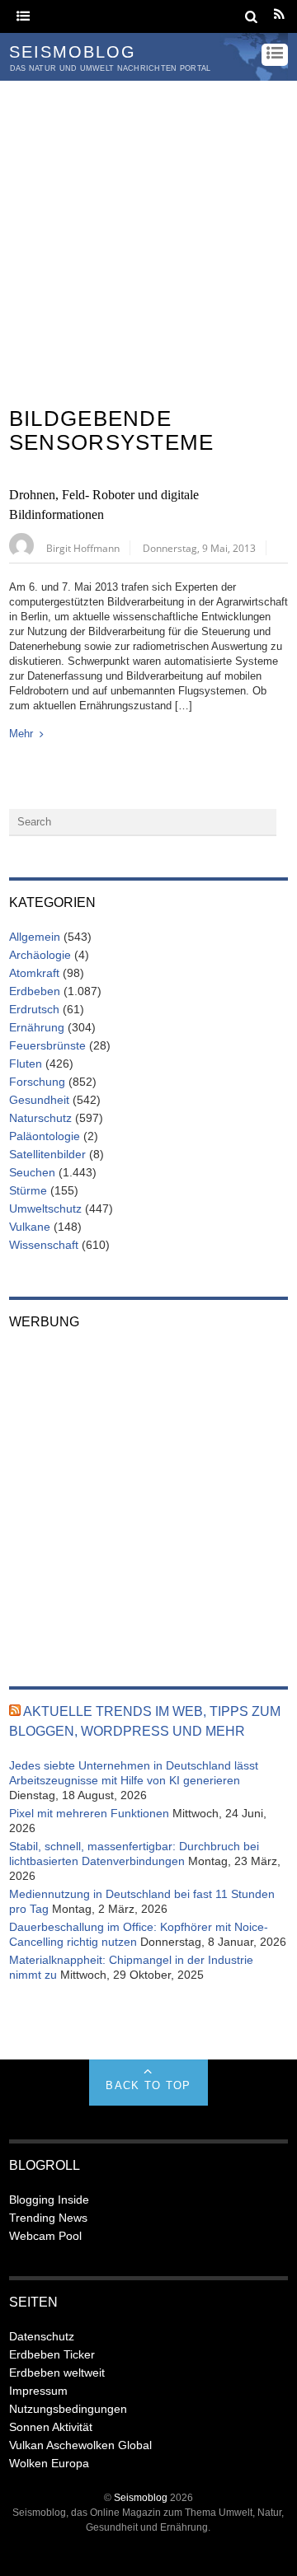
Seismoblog (141, 2497)
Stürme (28, 1190)
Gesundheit (39, 1100)
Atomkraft (34, 973)
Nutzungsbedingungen (68, 2409)
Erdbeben (35, 991)
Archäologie (40, 955)
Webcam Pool (45, 2236)
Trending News (48, 2218)
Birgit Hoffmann (83, 548)
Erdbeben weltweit (57, 2373)
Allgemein (35, 937)
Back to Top (148, 2085)
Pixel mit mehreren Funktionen (89, 1813)
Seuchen (32, 1172)
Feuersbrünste (47, 1045)
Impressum (38, 2391)
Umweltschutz (45, 1209)
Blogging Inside (49, 2200)
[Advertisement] (148, 237)
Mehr (21, 734)
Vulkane (30, 1227)
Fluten (26, 1064)
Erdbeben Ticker (52, 2354)
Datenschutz (42, 2336)
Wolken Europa (49, 2463)
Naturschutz (40, 1118)
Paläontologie (45, 1136)
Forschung (37, 1082)
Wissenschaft (44, 1245)
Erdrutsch (34, 1009)
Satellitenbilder (47, 1154)
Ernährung (37, 1027)
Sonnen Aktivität (51, 2427)
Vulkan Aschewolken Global (80, 2445)
